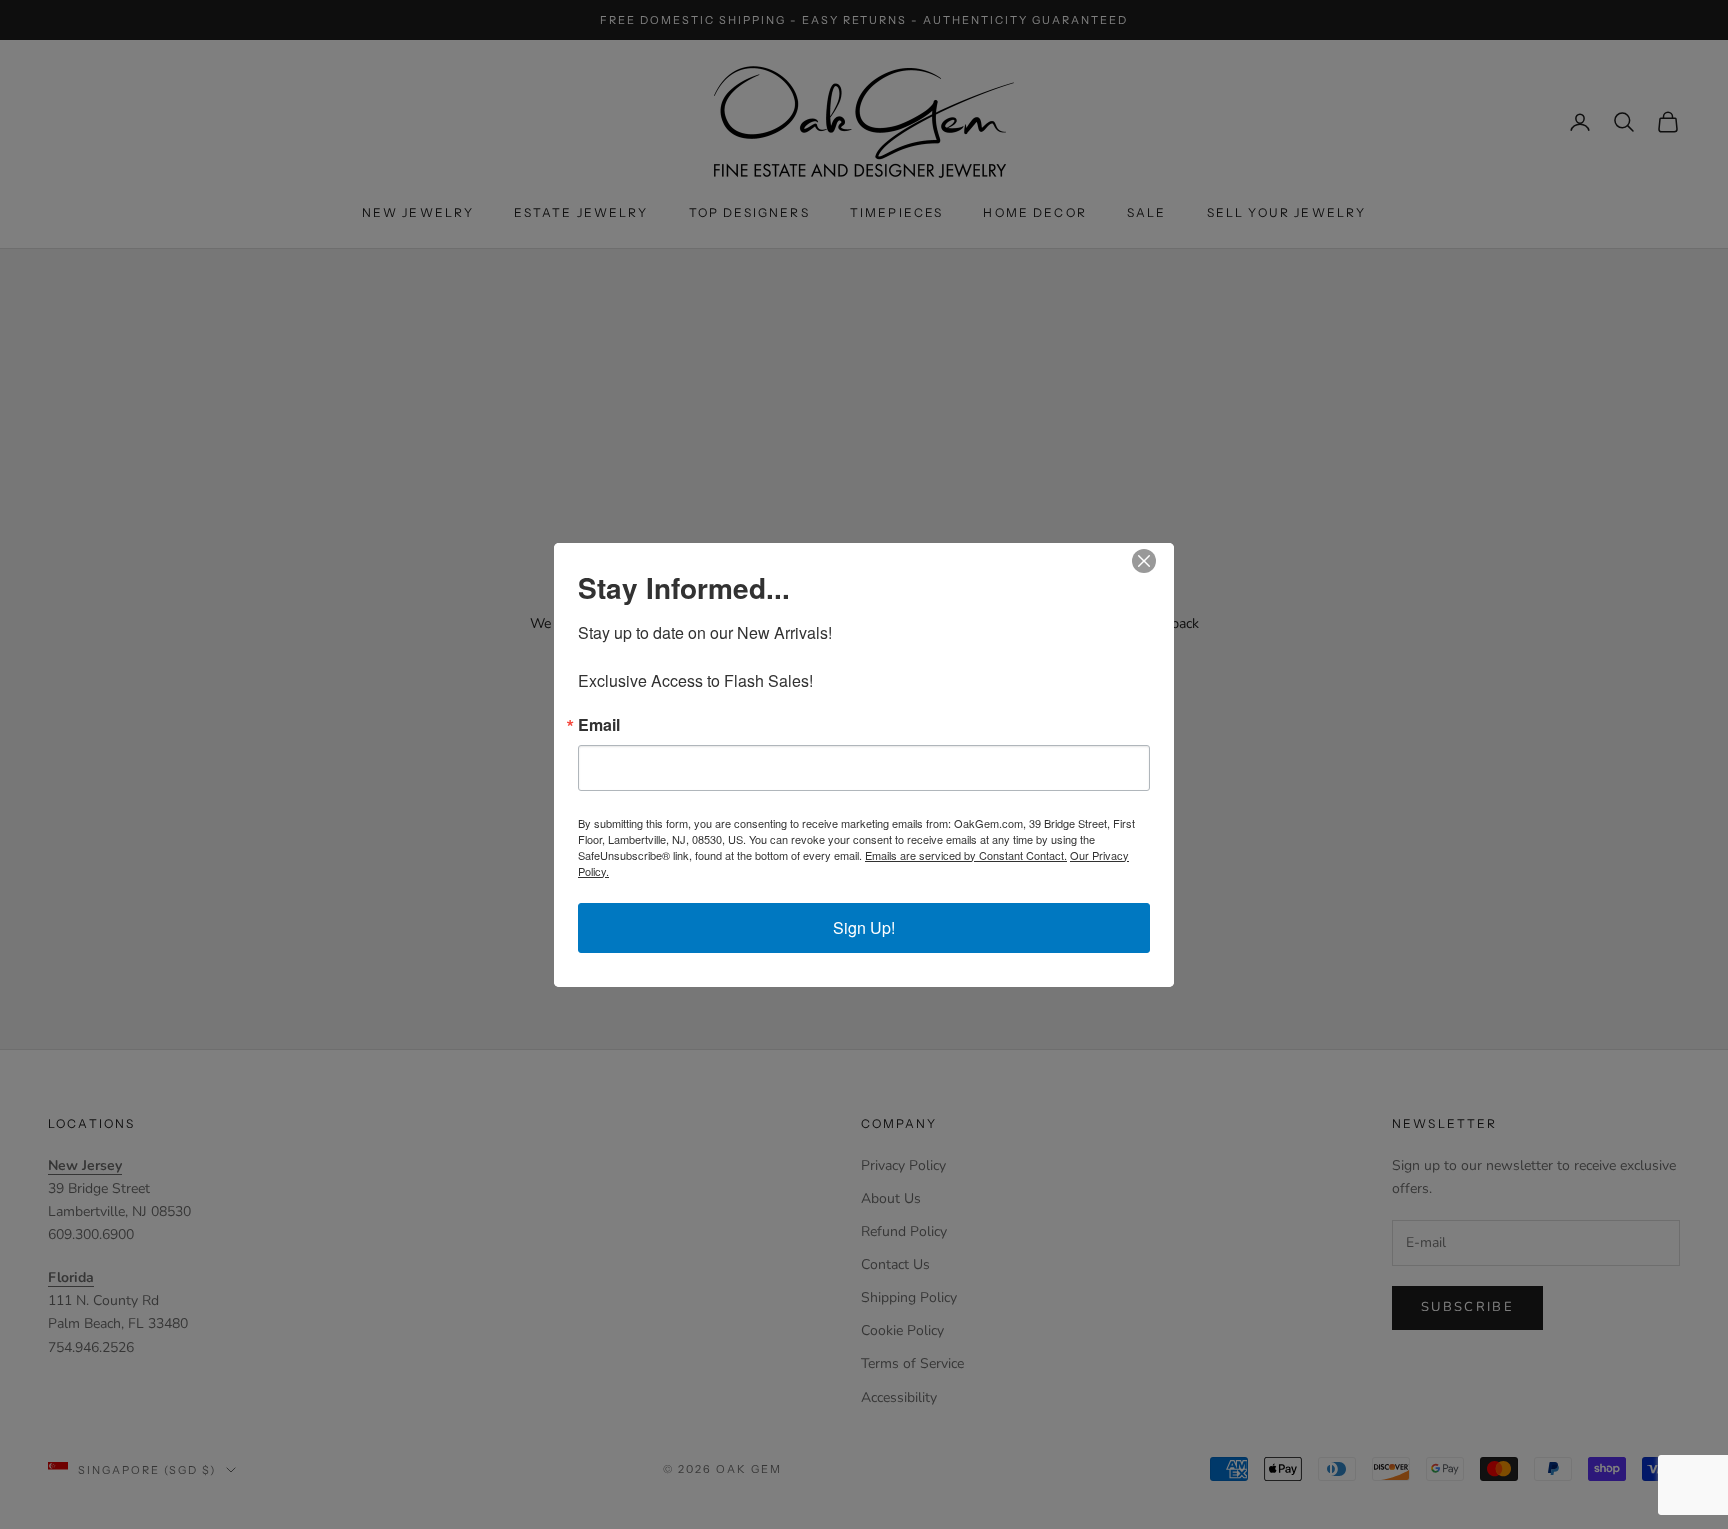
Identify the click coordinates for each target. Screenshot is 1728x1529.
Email (599, 725)
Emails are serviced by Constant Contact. (966, 855)
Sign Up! (864, 927)
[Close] (1156, 561)
